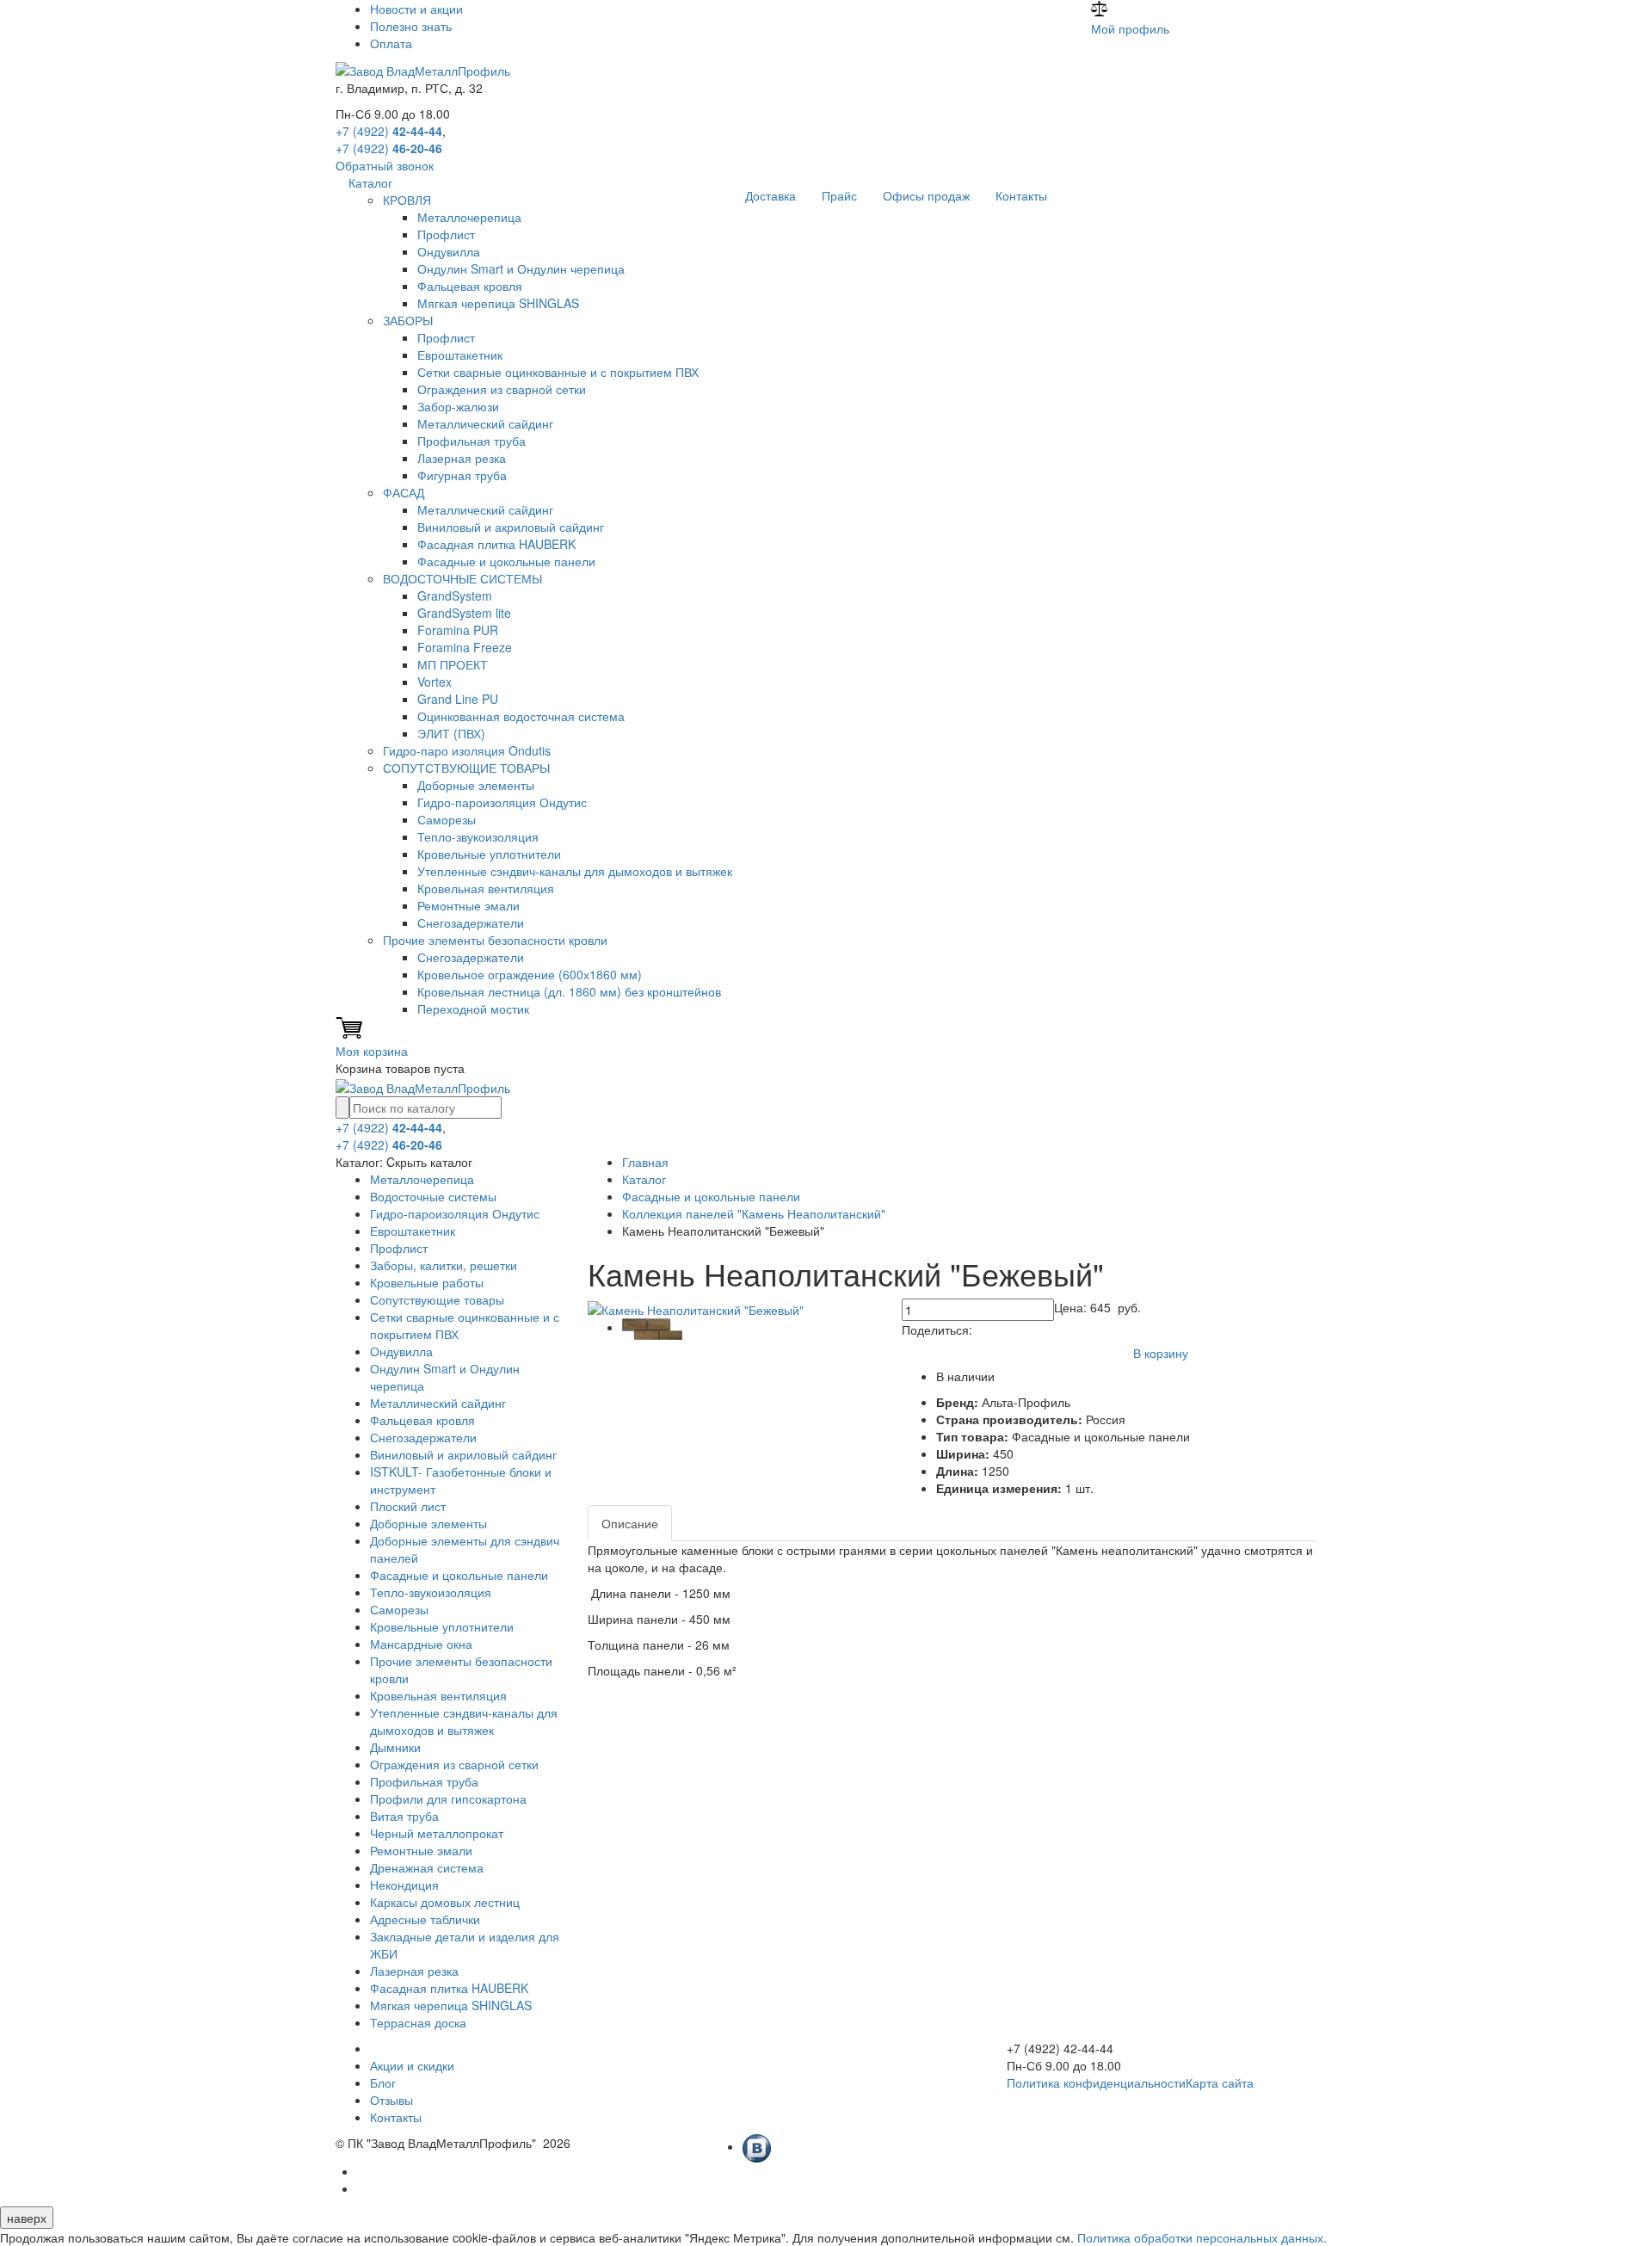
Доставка (771, 195)
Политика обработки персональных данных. (1202, 2237)
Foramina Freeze (465, 647)
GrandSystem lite (464, 613)
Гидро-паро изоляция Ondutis (467, 750)
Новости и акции (416, 9)
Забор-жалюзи (458, 406)
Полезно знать (411, 26)
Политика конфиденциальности (1096, 2082)
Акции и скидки (412, 2065)
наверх (27, 2218)
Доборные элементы (476, 785)
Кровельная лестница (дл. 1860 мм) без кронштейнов (569, 991)
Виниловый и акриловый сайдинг (511, 527)
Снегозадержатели (471, 922)
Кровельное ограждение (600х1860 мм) (530, 974)
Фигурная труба (462, 475)
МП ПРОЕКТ (453, 664)
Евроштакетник (460, 355)
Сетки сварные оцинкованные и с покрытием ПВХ (558, 372)
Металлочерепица (469, 217)
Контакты (1021, 195)
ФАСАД (404, 492)
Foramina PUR (458, 630)
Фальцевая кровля (470, 286)
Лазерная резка (462, 458)
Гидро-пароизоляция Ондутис (502, 802)
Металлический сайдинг (485, 423)
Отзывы (391, 2100)
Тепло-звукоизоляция (478, 836)
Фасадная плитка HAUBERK (496, 544)
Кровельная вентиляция (486, 888)
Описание (630, 1523)
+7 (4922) (389, 131)
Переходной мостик (473, 1009)
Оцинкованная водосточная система (521, 716)
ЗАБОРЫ (408, 320)
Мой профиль (1130, 28)
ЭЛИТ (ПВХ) (451, 733)
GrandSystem (455, 595)
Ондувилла (449, 251)
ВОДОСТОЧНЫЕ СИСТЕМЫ (462, 578)
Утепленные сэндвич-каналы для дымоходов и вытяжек (575, 871)
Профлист (446, 234)
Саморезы (447, 819)
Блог (383, 2082)
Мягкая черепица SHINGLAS (498, 303)
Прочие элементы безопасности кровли (495, 940)
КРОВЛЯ (407, 200)
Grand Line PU (458, 699)
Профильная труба (472, 441)
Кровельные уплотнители (489, 854)
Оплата (391, 43)
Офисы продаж (926, 195)
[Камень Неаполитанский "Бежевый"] (696, 1307)
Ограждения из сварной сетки (502, 389)
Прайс (839, 195)
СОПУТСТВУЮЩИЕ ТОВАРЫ (466, 768)
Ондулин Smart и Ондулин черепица (521, 268)
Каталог (370, 182)
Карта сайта (1220, 2082)
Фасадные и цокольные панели (506, 561)
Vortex (435, 682)
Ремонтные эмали (468, 905)
